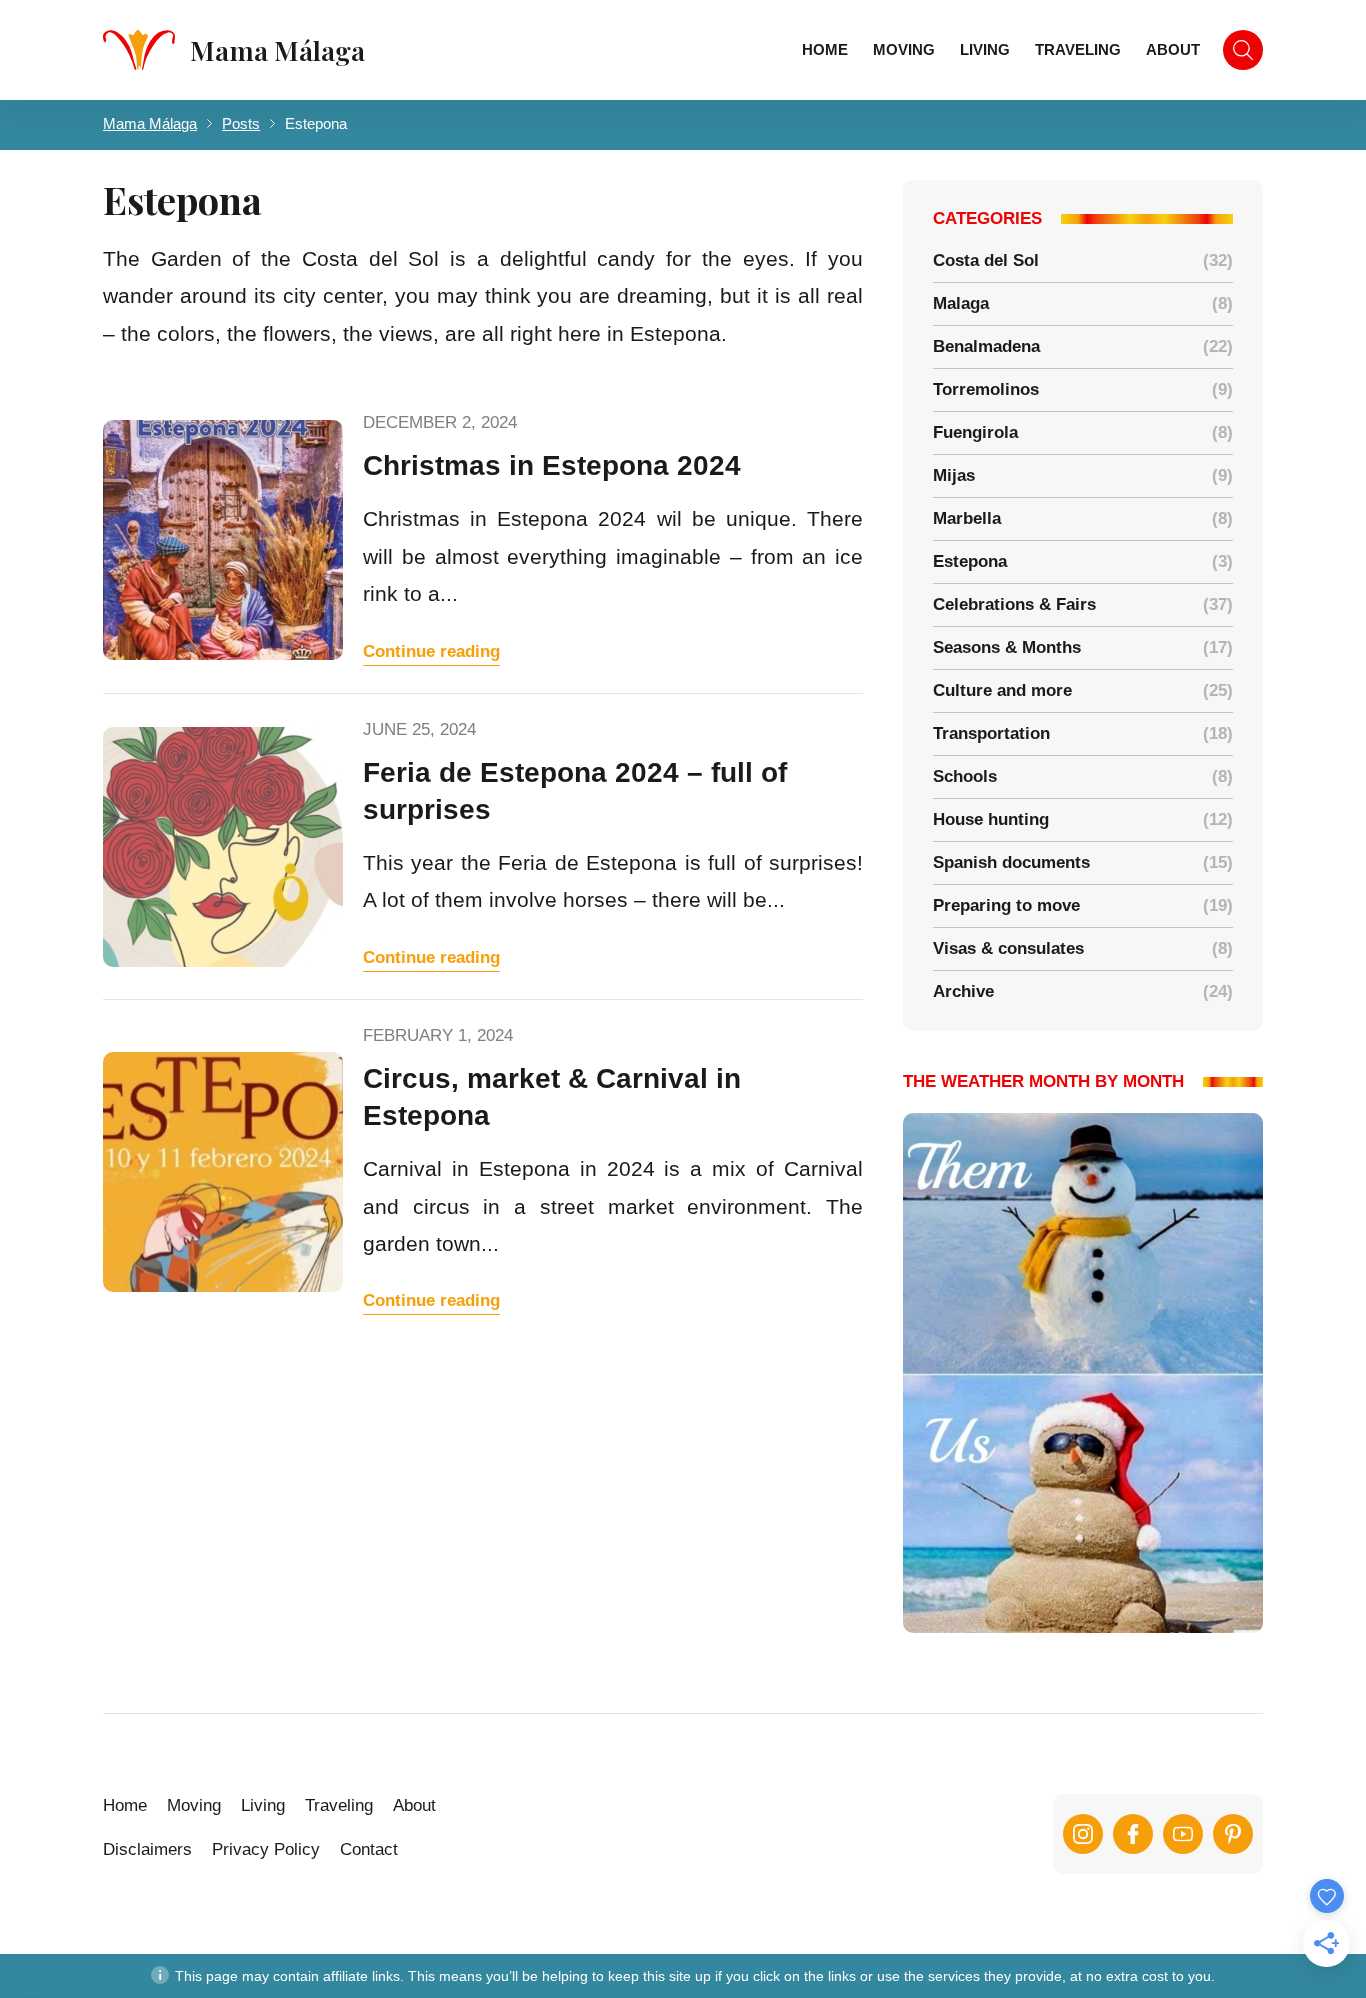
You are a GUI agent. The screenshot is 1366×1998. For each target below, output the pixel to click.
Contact (369, 1849)
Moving (904, 49)
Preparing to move (1006, 905)
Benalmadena (986, 346)
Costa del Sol (986, 260)
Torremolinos (986, 389)
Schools (965, 776)
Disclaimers (147, 1849)
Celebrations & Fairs (1014, 604)
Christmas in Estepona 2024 (552, 465)
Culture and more (1002, 690)
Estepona (970, 561)
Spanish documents (1011, 862)
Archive (963, 991)
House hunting (991, 819)
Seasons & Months (1007, 647)
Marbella (967, 518)
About (1173, 49)
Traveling (1078, 49)
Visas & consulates (1008, 948)
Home (825, 49)
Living (985, 49)
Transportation (991, 733)
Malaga (961, 303)
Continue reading (431, 651)
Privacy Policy (266, 1849)
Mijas (954, 475)
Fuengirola (975, 432)
